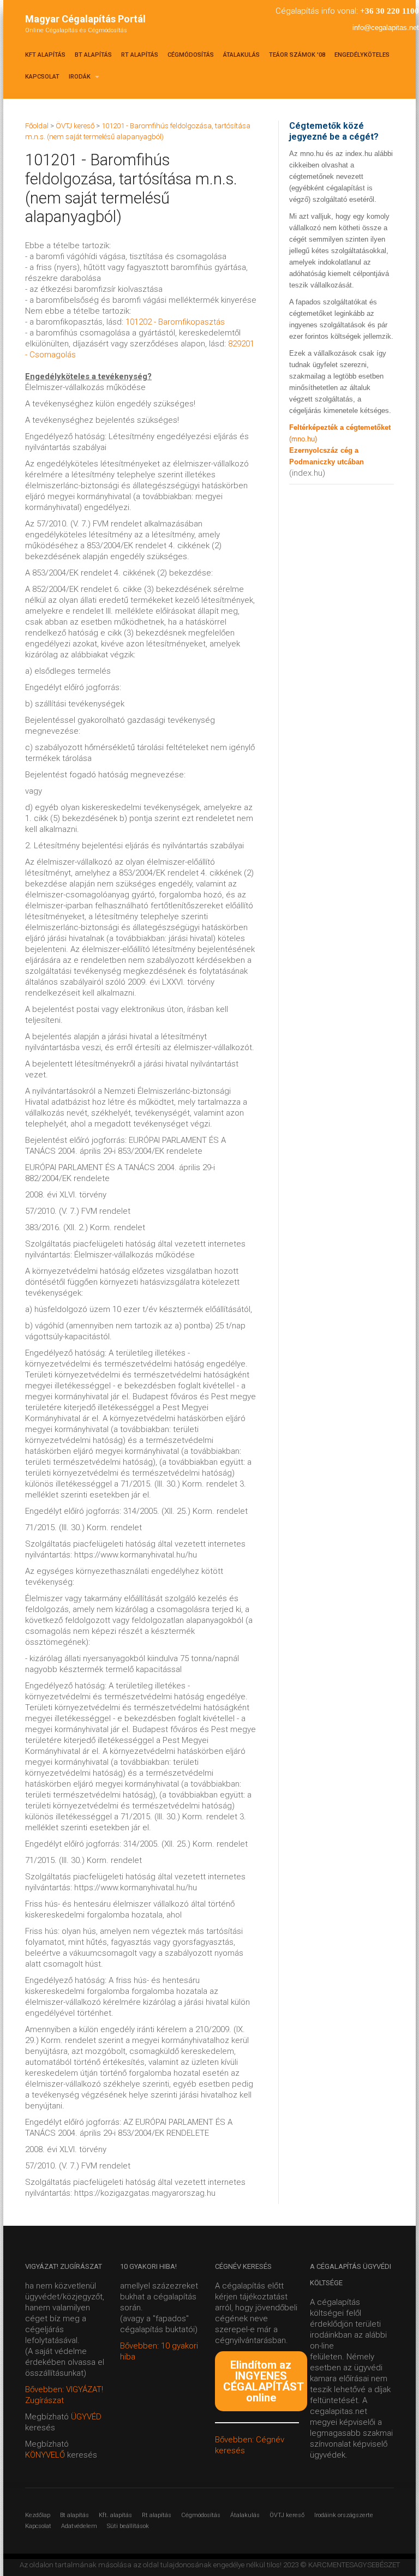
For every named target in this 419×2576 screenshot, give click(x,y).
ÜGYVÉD (86, 2417)
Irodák (80, 77)
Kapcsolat (42, 77)
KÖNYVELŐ (46, 2455)
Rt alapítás (140, 55)
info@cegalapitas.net (386, 28)
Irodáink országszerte (344, 2515)
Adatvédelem (79, 2526)
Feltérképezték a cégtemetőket (340, 427)
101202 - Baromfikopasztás (175, 322)
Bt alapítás (93, 55)
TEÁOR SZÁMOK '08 (297, 55)
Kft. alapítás (115, 2515)
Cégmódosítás (191, 55)
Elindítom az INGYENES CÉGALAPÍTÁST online (264, 2381)
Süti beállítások (128, 2526)
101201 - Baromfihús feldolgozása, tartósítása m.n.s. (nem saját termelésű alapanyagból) (131, 188)
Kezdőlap (38, 2515)
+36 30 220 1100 (390, 11)
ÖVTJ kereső (287, 2515)
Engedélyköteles (362, 55)
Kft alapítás (45, 55)
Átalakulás (241, 55)
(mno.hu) (303, 439)
